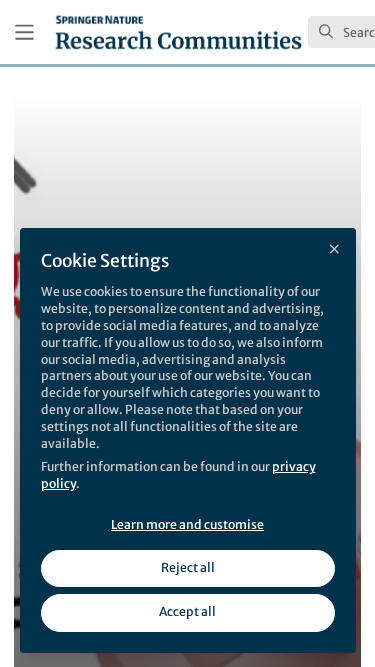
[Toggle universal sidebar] (24, 32)
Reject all (188, 567)
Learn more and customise (187, 524)
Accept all (187, 611)
